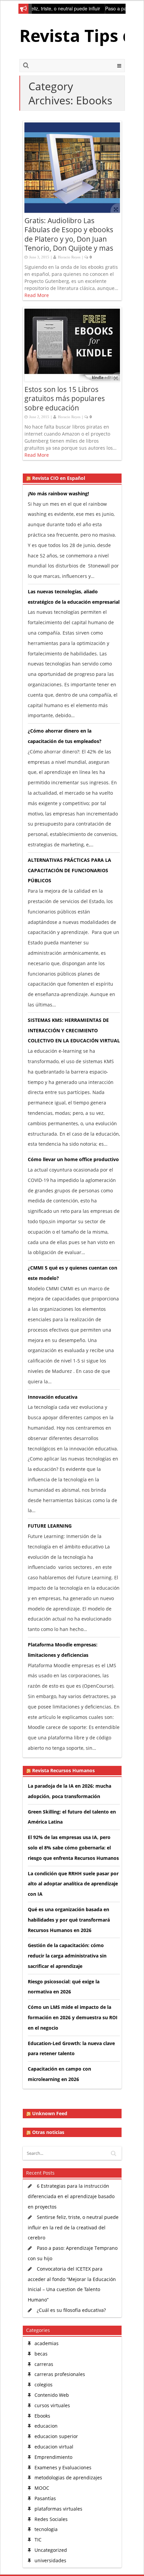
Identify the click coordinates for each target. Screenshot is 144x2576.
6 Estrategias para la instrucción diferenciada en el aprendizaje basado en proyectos (71, 2196)
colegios (44, 2385)
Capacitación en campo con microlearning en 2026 (59, 2074)
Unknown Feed (50, 2114)
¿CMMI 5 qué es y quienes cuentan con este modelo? (73, 1273)
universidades (50, 2560)
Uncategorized (51, 2550)
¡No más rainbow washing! (58, 493)
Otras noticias (48, 2132)
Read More (37, 295)
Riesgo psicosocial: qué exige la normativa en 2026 (64, 1987)
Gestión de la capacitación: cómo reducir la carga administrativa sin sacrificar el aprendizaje (67, 1956)
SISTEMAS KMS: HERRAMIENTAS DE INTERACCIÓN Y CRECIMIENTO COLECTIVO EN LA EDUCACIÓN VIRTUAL (74, 1030)
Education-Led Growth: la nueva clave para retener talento (71, 2048)
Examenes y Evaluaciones (63, 2467)
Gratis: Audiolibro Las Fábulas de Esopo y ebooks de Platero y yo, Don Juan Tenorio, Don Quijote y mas (69, 234)
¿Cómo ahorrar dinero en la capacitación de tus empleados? (65, 736)
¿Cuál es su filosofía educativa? (71, 2310)
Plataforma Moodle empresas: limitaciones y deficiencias (63, 1650)
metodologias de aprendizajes (68, 2478)
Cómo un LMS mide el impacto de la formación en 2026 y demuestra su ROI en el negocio (73, 2017)
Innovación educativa (53, 1397)
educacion (46, 2426)
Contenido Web (52, 2395)
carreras (44, 2364)
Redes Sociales (51, 2519)
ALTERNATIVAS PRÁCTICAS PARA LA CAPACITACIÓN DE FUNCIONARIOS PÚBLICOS (69, 870)
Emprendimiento (53, 2457)
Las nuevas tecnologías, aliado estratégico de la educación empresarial (74, 597)
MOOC (42, 2488)
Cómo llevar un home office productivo (73, 1159)
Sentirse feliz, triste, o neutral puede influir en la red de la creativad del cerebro (73, 2227)
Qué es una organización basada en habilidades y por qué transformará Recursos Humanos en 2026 (69, 1920)
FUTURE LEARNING (50, 1526)
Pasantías (45, 2498)
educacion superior (56, 2436)
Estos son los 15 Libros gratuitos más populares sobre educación (65, 399)
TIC (38, 2540)
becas (41, 2354)
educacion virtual (54, 2447)
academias (47, 2343)
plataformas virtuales (58, 2509)
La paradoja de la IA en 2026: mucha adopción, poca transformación (69, 1791)
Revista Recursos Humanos (63, 1771)
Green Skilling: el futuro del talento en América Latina (72, 1817)
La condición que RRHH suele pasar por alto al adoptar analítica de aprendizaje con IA (73, 1884)
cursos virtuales (52, 2405)
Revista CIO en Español (59, 478)
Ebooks (42, 2416)
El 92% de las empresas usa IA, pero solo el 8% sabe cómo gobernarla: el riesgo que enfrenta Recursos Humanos (73, 1848)
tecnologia (46, 2529)
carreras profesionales (60, 2374)
